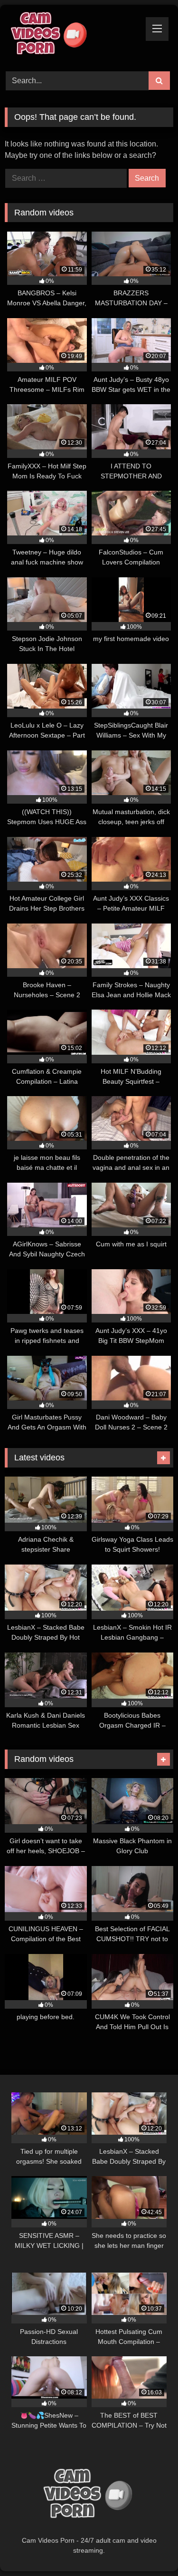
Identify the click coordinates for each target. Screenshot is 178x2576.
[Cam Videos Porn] (73, 37)
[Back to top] (149, 2548)
